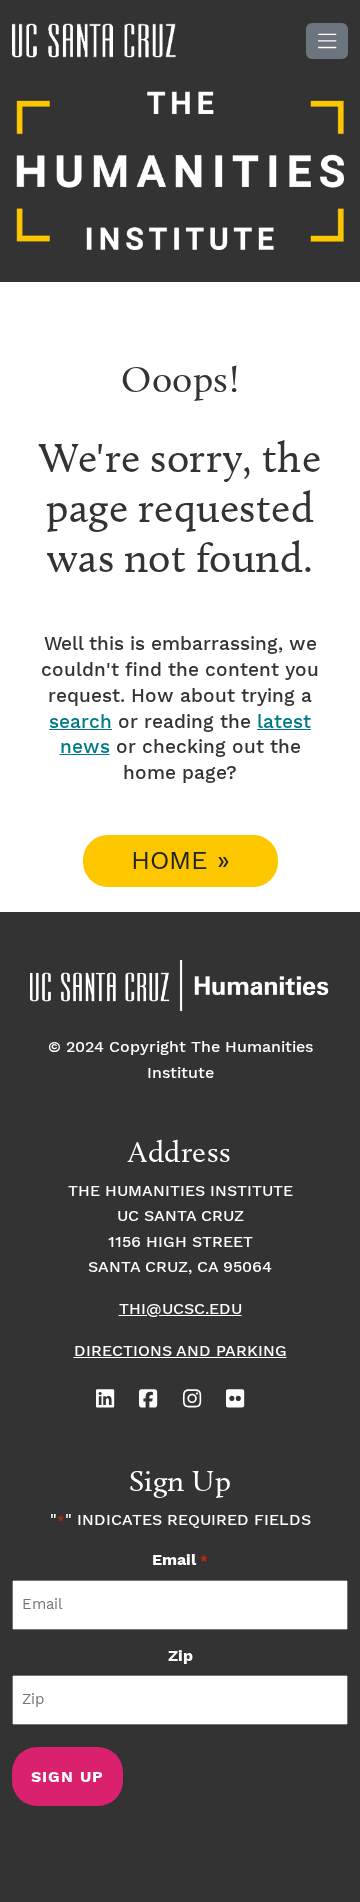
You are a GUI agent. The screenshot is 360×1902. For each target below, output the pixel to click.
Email (179, 1560)
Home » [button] (180, 861)
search (80, 722)
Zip (180, 1656)
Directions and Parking (180, 1351)
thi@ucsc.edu (180, 1309)
